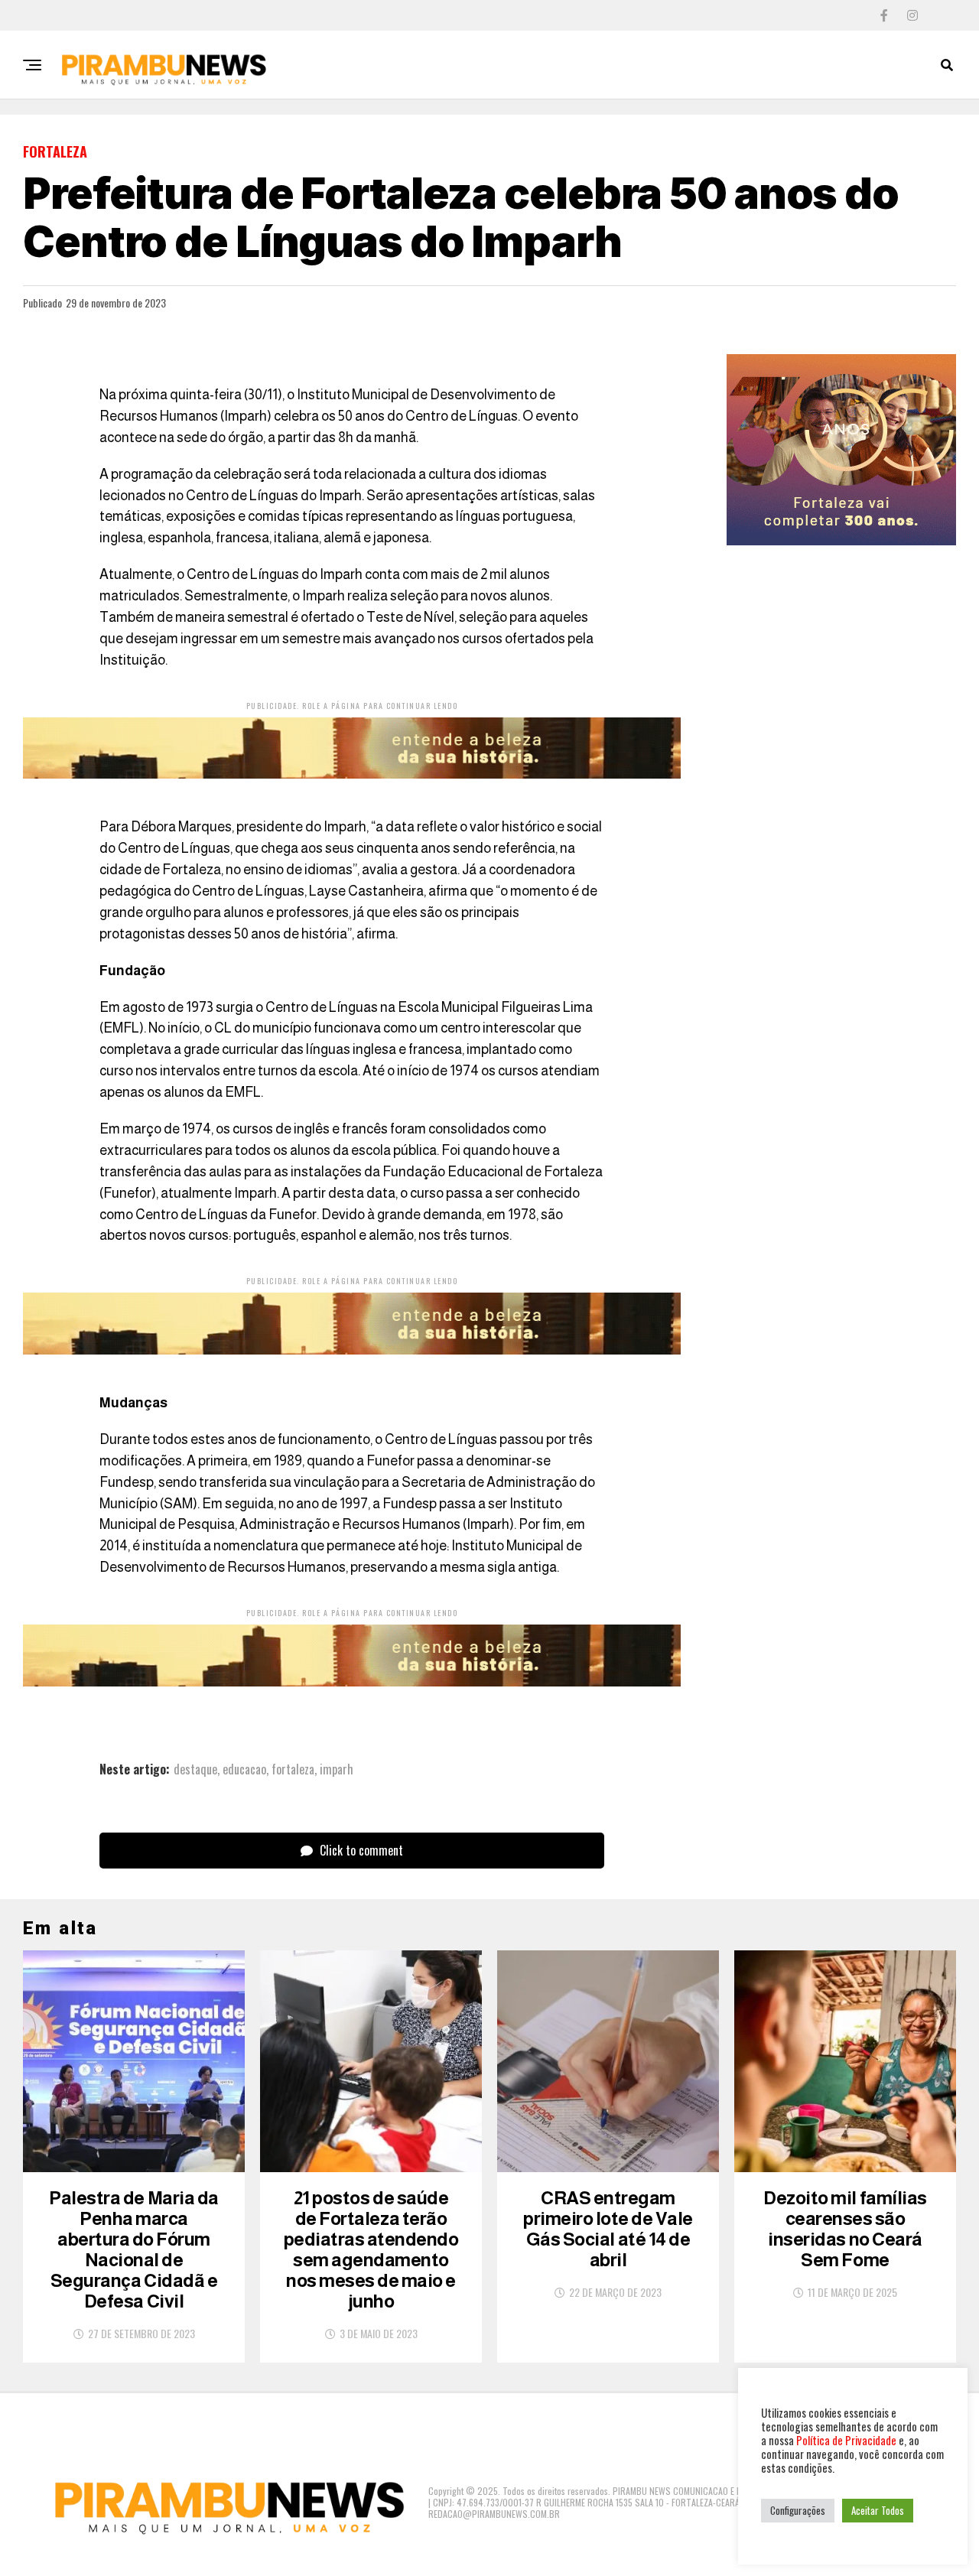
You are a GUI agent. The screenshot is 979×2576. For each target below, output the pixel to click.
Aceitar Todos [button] (878, 2510)
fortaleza (293, 1769)
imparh (337, 1769)
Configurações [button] (798, 2510)
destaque (195, 1769)
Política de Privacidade (846, 2440)
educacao (244, 1769)
